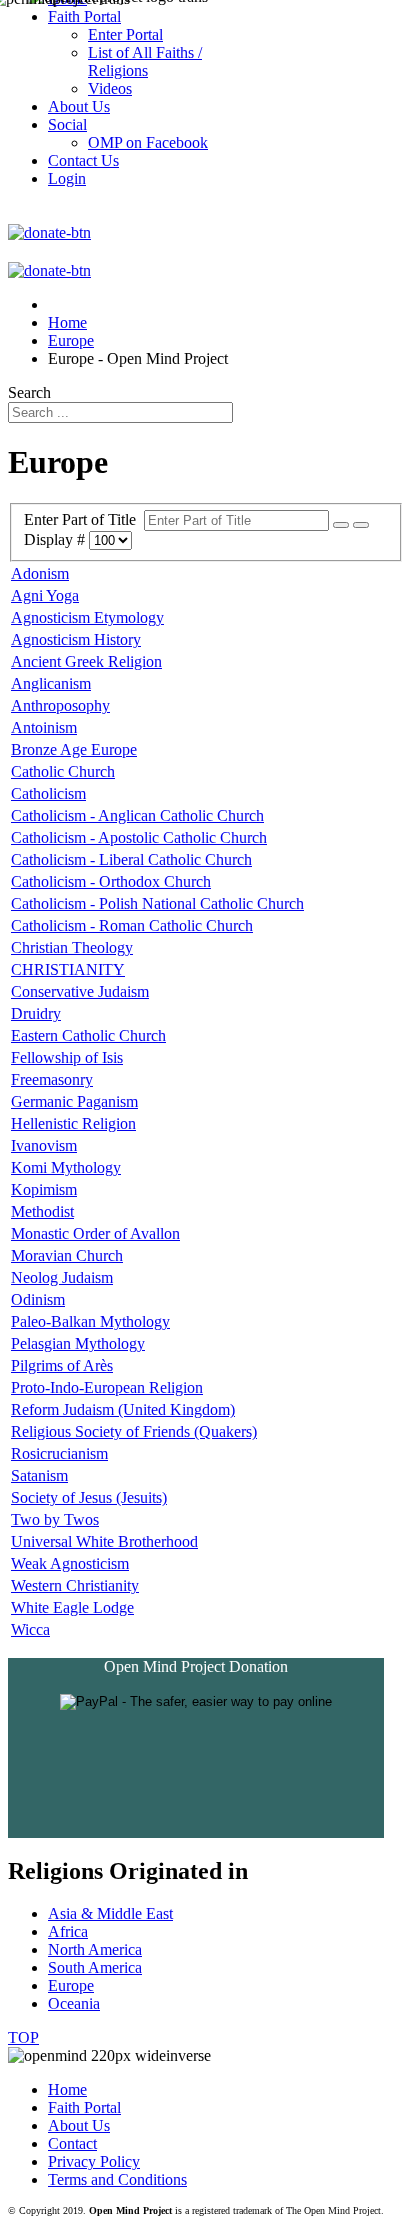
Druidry (36, 1013)
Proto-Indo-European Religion (107, 1387)
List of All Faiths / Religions (145, 61)
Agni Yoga (45, 595)
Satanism (39, 1475)
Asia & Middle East (110, 1913)
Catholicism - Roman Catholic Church (132, 925)
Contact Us (83, 160)
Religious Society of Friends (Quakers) (134, 1431)
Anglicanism (51, 683)
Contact (72, 2143)
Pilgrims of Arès (62, 1365)
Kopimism (44, 1189)
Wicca (30, 1629)
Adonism (40, 573)
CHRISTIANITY (68, 969)
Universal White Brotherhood (104, 1541)
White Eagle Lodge (72, 1607)
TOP (23, 2037)
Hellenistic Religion (73, 1123)
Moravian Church (67, 1255)
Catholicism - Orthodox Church (111, 881)
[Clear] (361, 525)
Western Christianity (75, 1585)
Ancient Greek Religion (86, 661)
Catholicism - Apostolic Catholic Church (139, 837)
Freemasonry (52, 1079)
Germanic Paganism (74, 1101)
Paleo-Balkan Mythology (90, 1321)
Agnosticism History (76, 639)
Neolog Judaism (62, 1277)
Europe (71, 1985)
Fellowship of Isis (67, 1057)
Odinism (38, 1299)
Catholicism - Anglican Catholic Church (137, 815)
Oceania (74, 2003)
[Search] (341, 525)
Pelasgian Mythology (78, 1343)
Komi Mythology (66, 1167)
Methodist (42, 1211)
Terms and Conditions (117, 2179)
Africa (68, 1931)
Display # (56, 539)
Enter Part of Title (84, 519)
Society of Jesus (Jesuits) (89, 1497)
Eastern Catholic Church (88, 1035)
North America (95, 1949)
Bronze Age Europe (74, 749)
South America (95, 1967)
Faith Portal (84, 2107)
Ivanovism (44, 1145)
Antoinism (44, 727)
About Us (79, 2125)
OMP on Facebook (148, 142)
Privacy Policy (94, 2161)
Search (29, 392)
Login (67, 178)
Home (67, 2089)
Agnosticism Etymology (87, 617)
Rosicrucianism (59, 1453)
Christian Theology (72, 947)
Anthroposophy (60, 705)
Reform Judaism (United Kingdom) (123, 1409)
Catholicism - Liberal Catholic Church (131, 859)
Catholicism (48, 793)
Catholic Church (63, 771)
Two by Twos (55, 1519)
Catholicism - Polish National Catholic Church (157, 903)
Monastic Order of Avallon (95, 1233)
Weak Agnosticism (70, 1563)
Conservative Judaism (80, 991)
